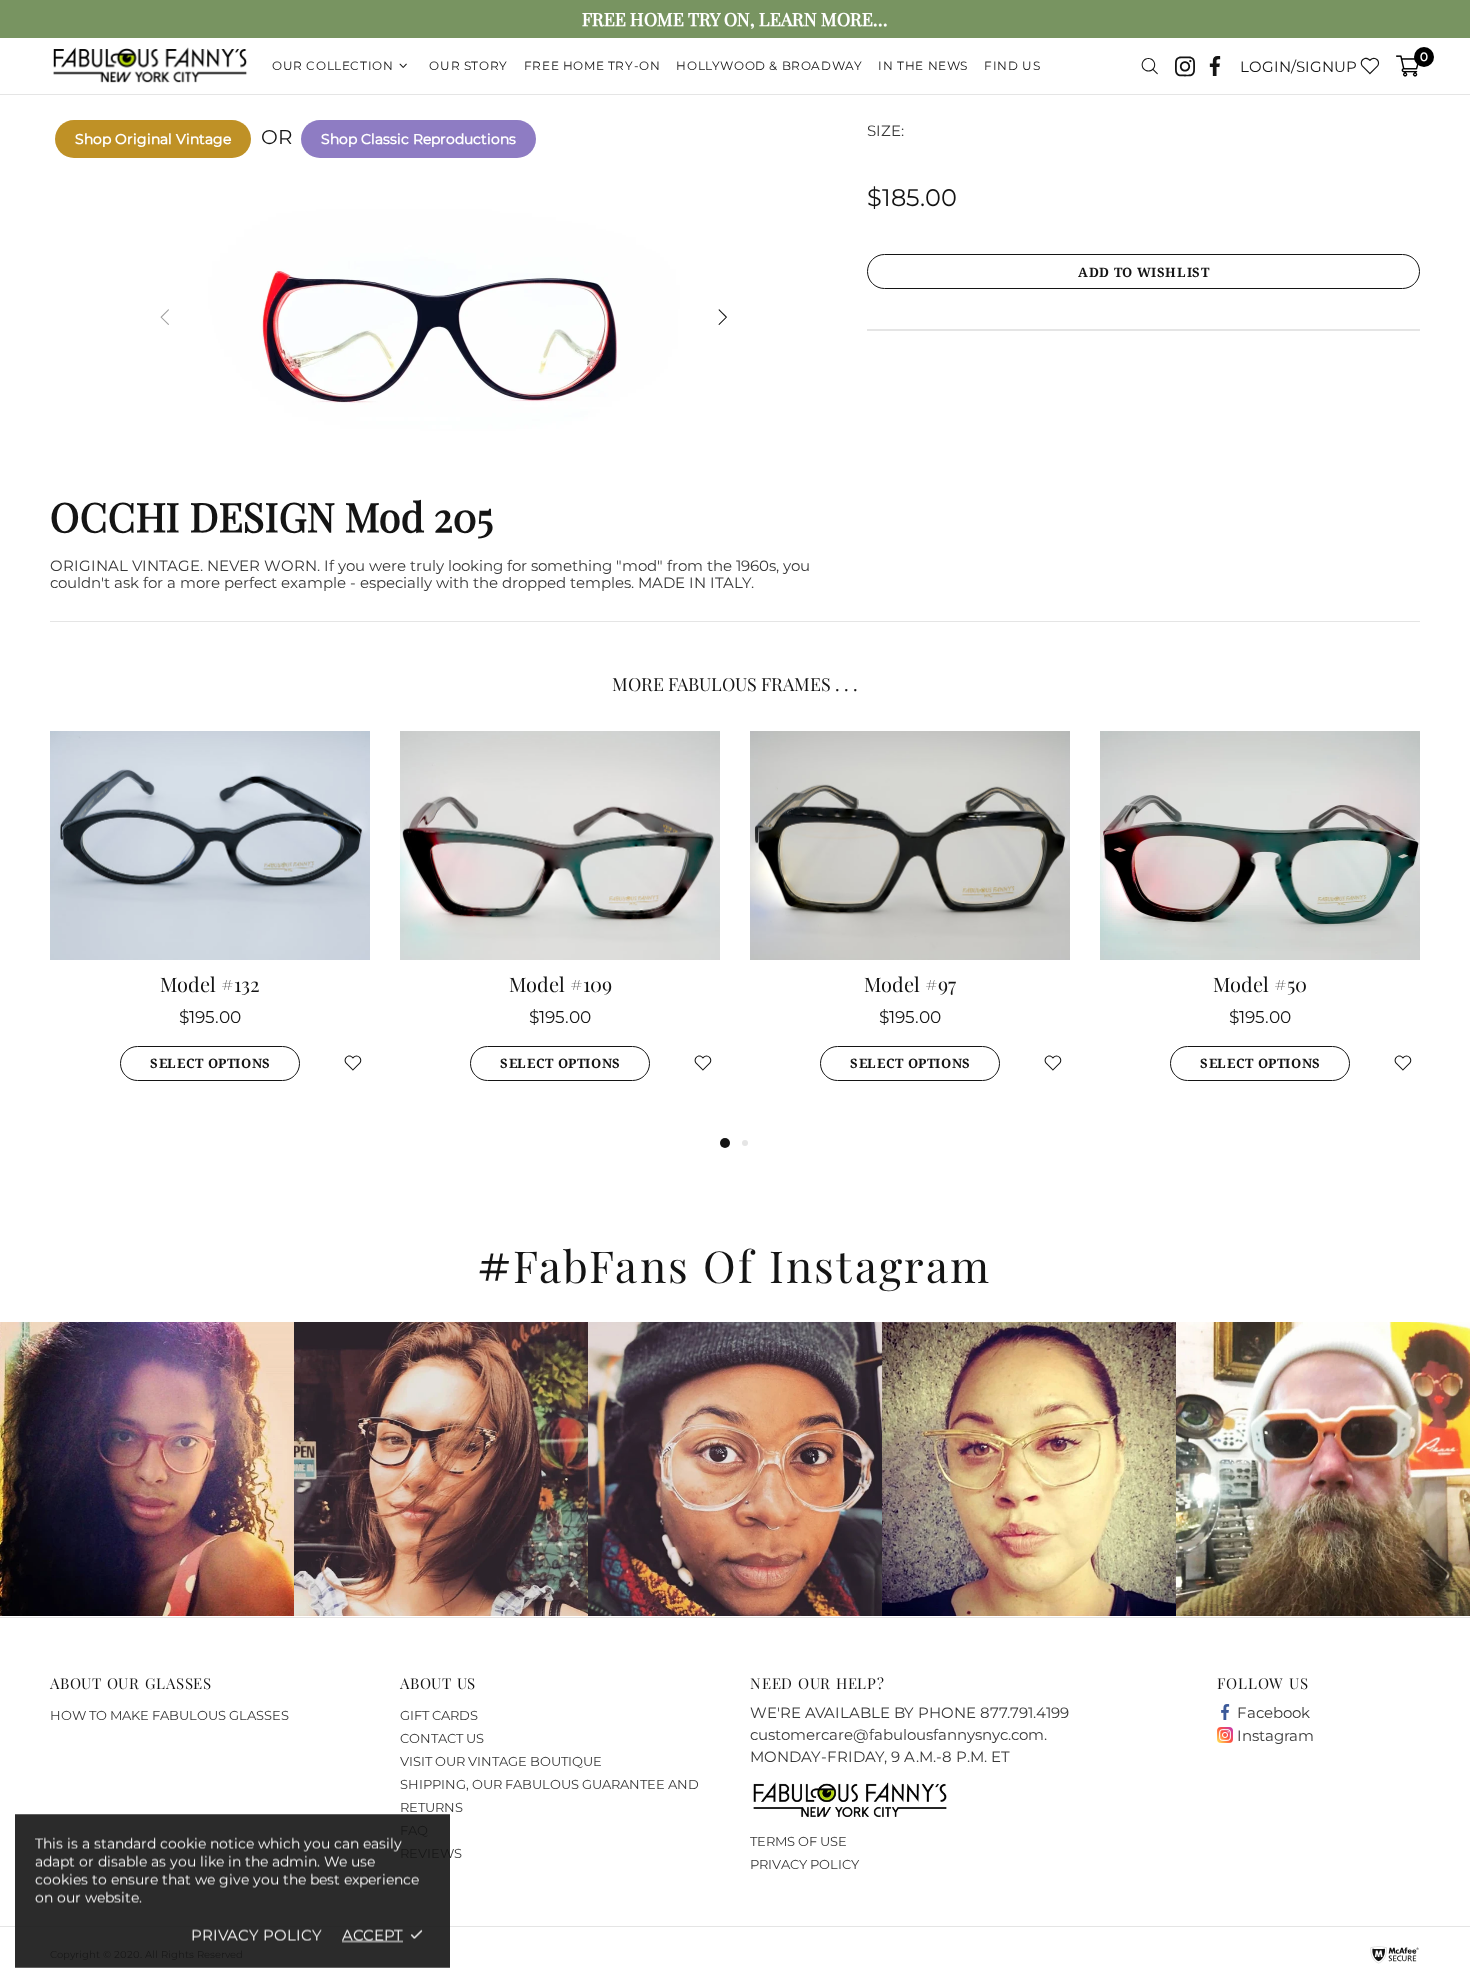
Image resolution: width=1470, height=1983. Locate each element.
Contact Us (442, 1738)
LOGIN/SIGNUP (1298, 66)
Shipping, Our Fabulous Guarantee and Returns (549, 1795)
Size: (885, 130)
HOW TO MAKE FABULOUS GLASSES (169, 1715)
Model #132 (210, 984)
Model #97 (910, 984)
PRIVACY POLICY (804, 1864)
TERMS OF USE (798, 1841)
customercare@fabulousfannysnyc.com (897, 1734)
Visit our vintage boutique (501, 1761)
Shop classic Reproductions (418, 139)
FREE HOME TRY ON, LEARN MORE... (735, 19)
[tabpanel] (210, 931)
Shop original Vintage (153, 139)
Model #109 (560, 984)
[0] (1408, 66)
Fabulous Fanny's (150, 66)
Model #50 (1260, 984)
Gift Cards (439, 1715)
